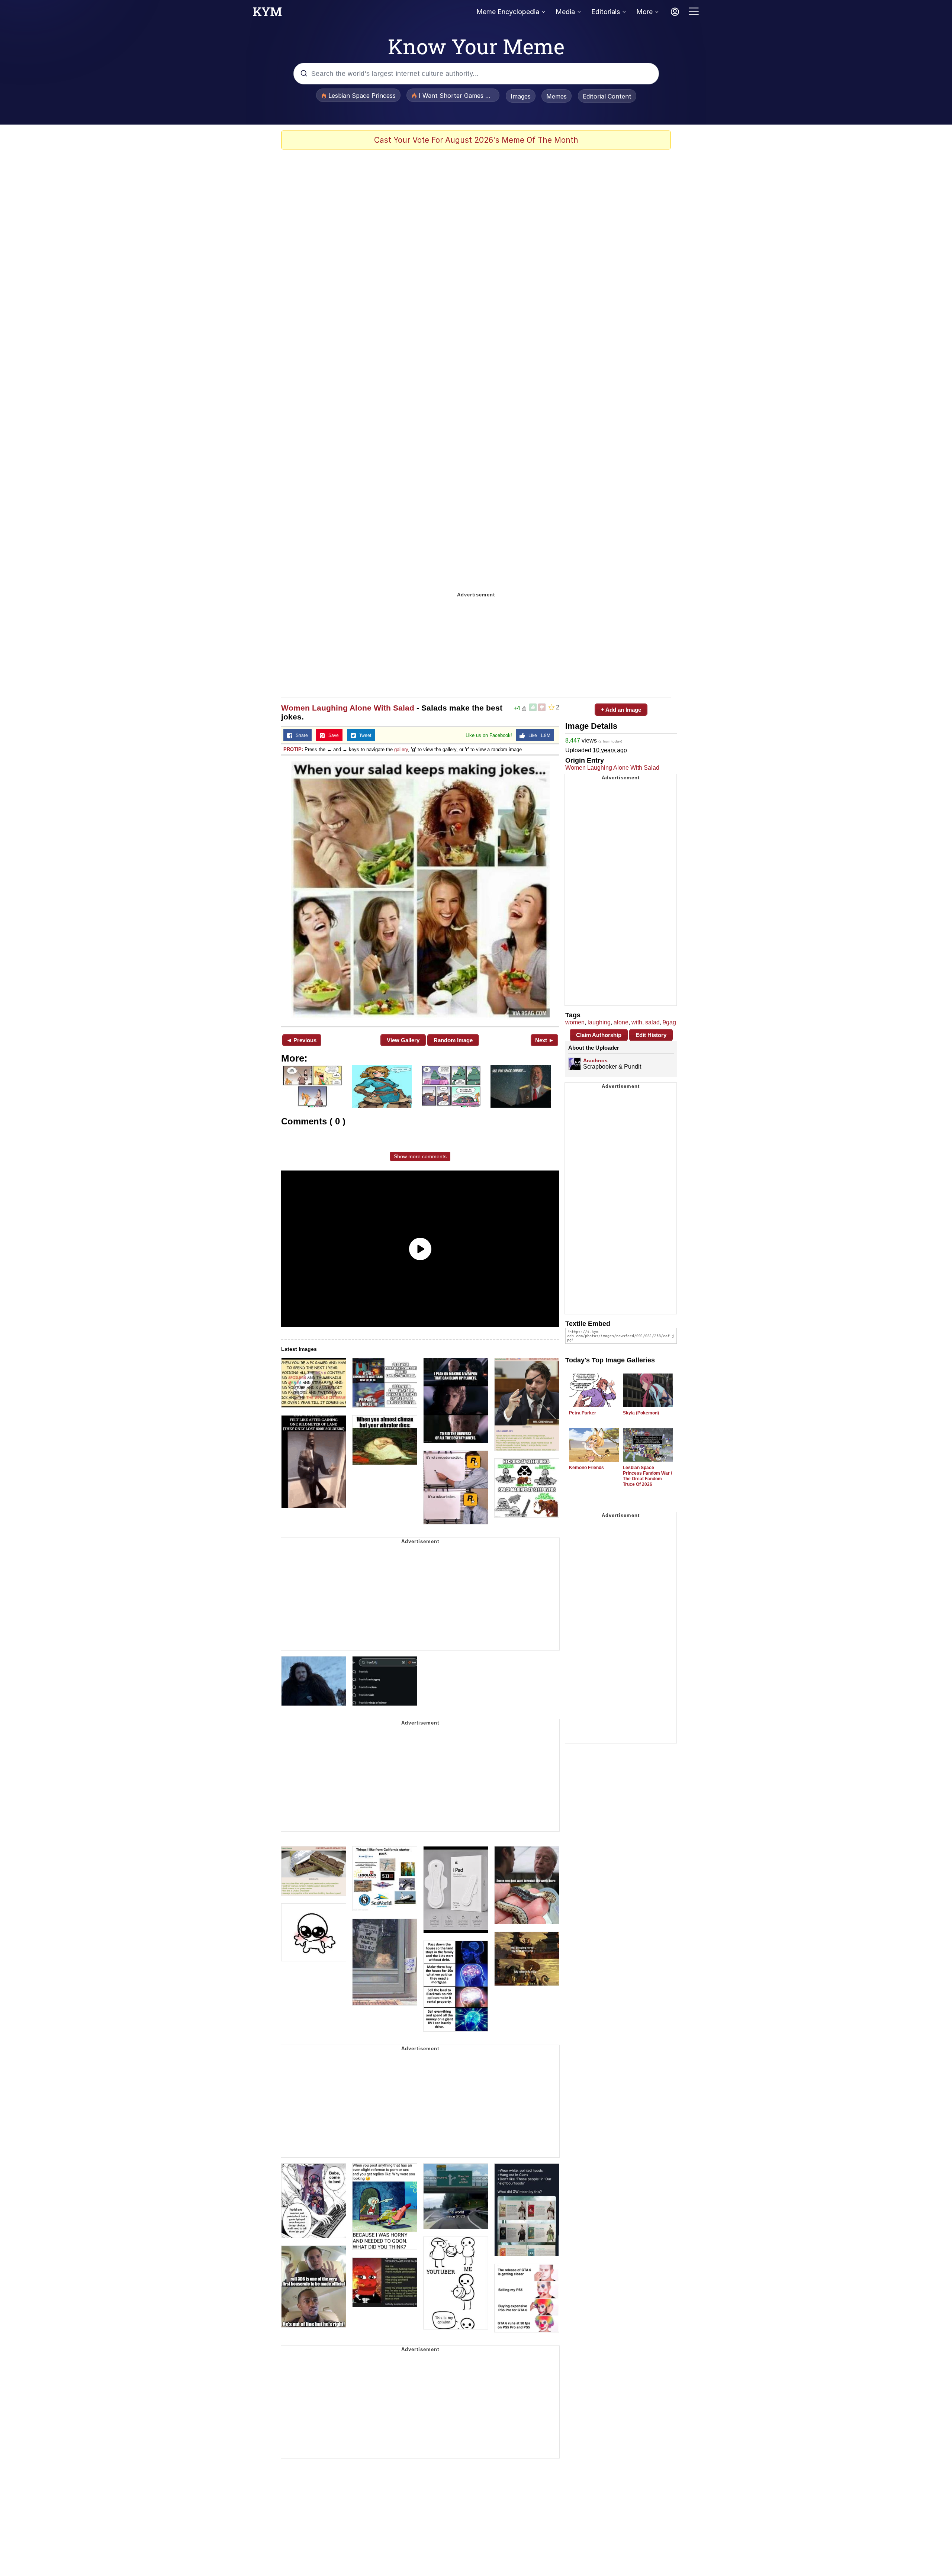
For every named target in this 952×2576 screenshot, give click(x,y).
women (575, 1022)
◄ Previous (301, 1040)
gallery (401, 749)
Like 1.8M (538, 735)
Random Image (453, 1040)
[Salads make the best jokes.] (420, 890)
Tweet (364, 735)
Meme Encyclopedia (508, 12)
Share (300, 735)
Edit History (651, 1035)
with (637, 1022)
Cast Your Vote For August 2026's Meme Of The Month (476, 140)
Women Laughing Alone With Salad (348, 708)
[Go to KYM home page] (267, 14)
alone (621, 1022)
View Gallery (403, 1040)
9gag (669, 1022)
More (644, 12)
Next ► (545, 1040)
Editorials (606, 12)
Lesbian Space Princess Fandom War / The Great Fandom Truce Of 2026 (647, 1476)
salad (652, 1022)
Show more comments (420, 1156)
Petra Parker (583, 1413)
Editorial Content (607, 96)
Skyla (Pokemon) (641, 1413)
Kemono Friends (586, 1468)
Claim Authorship (599, 1035)
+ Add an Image (621, 710)
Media (565, 12)
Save (332, 735)
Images (521, 96)
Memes (557, 96)
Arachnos (595, 1060)
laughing (599, 1022)
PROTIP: (293, 749)
